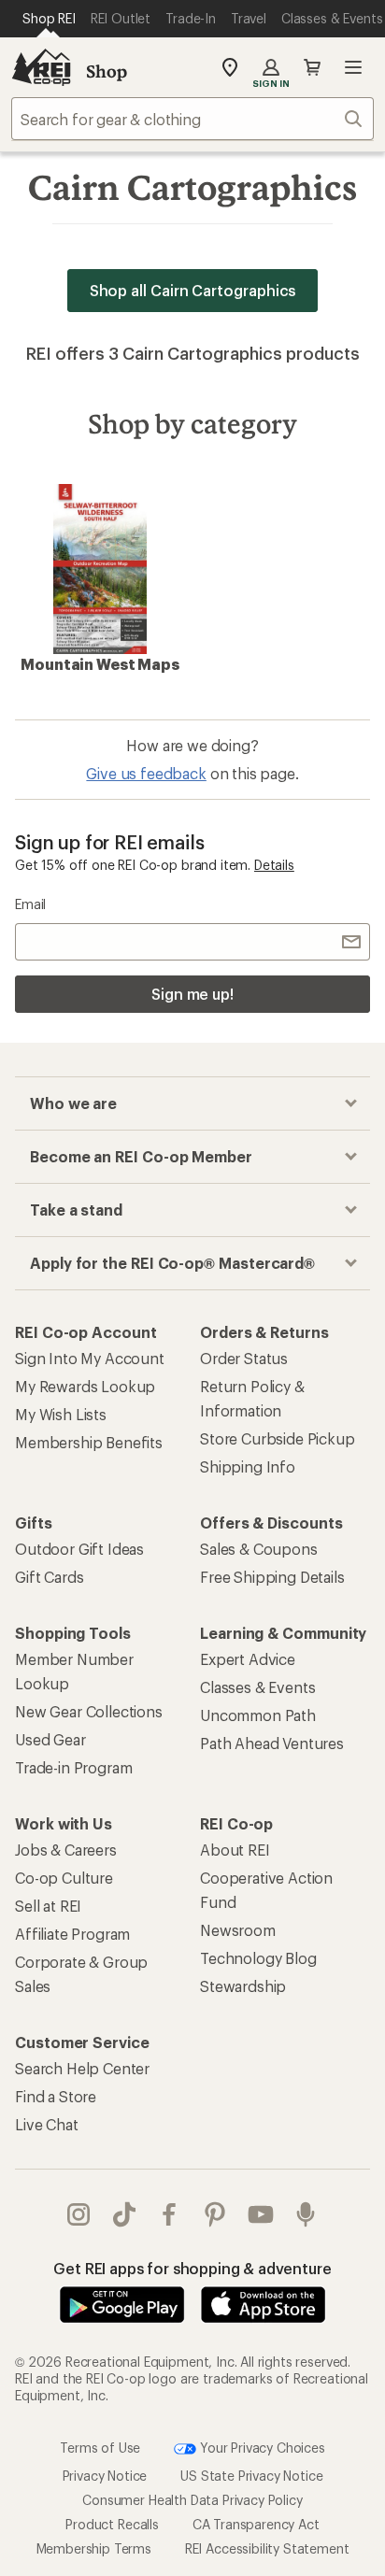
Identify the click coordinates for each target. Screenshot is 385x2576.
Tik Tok (125, 2214)
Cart (312, 67)
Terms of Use (100, 2448)
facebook (170, 2214)
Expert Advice (248, 1659)
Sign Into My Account (90, 1358)
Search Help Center (82, 2068)
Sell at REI (48, 1906)
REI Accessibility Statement (267, 2548)
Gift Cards (49, 1577)
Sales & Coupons (259, 1549)
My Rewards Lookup (85, 1386)
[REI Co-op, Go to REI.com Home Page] (41, 67)
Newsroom (238, 1930)
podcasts (306, 2214)
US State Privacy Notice (251, 2476)
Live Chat (47, 2124)
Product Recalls (112, 2524)
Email (30, 904)
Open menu (353, 67)
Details (274, 865)
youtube (261, 2214)
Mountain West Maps (100, 664)
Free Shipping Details (272, 1577)
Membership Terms (94, 2548)
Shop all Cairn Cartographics (193, 290)
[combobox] (192, 119)
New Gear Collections (89, 1711)
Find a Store (56, 2096)
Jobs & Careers (66, 1850)
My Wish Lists (61, 1414)
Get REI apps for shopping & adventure (192, 2268)
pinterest (215, 2214)
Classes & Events (257, 1687)
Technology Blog (258, 1958)
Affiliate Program (72, 1934)
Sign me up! (192, 994)
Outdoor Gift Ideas (79, 1549)
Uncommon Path (258, 1715)
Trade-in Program (73, 1767)
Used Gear (50, 1739)
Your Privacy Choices (261, 2448)
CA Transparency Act (256, 2524)
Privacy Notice (105, 2476)
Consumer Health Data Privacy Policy (192, 2500)
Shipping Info (248, 1466)
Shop (107, 71)
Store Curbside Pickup (278, 1438)
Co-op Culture (64, 1878)
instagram (79, 2214)
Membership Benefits (89, 1442)
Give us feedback (146, 773)
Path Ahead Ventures (272, 1743)
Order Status (244, 1358)
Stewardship (243, 1986)
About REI (235, 1850)
